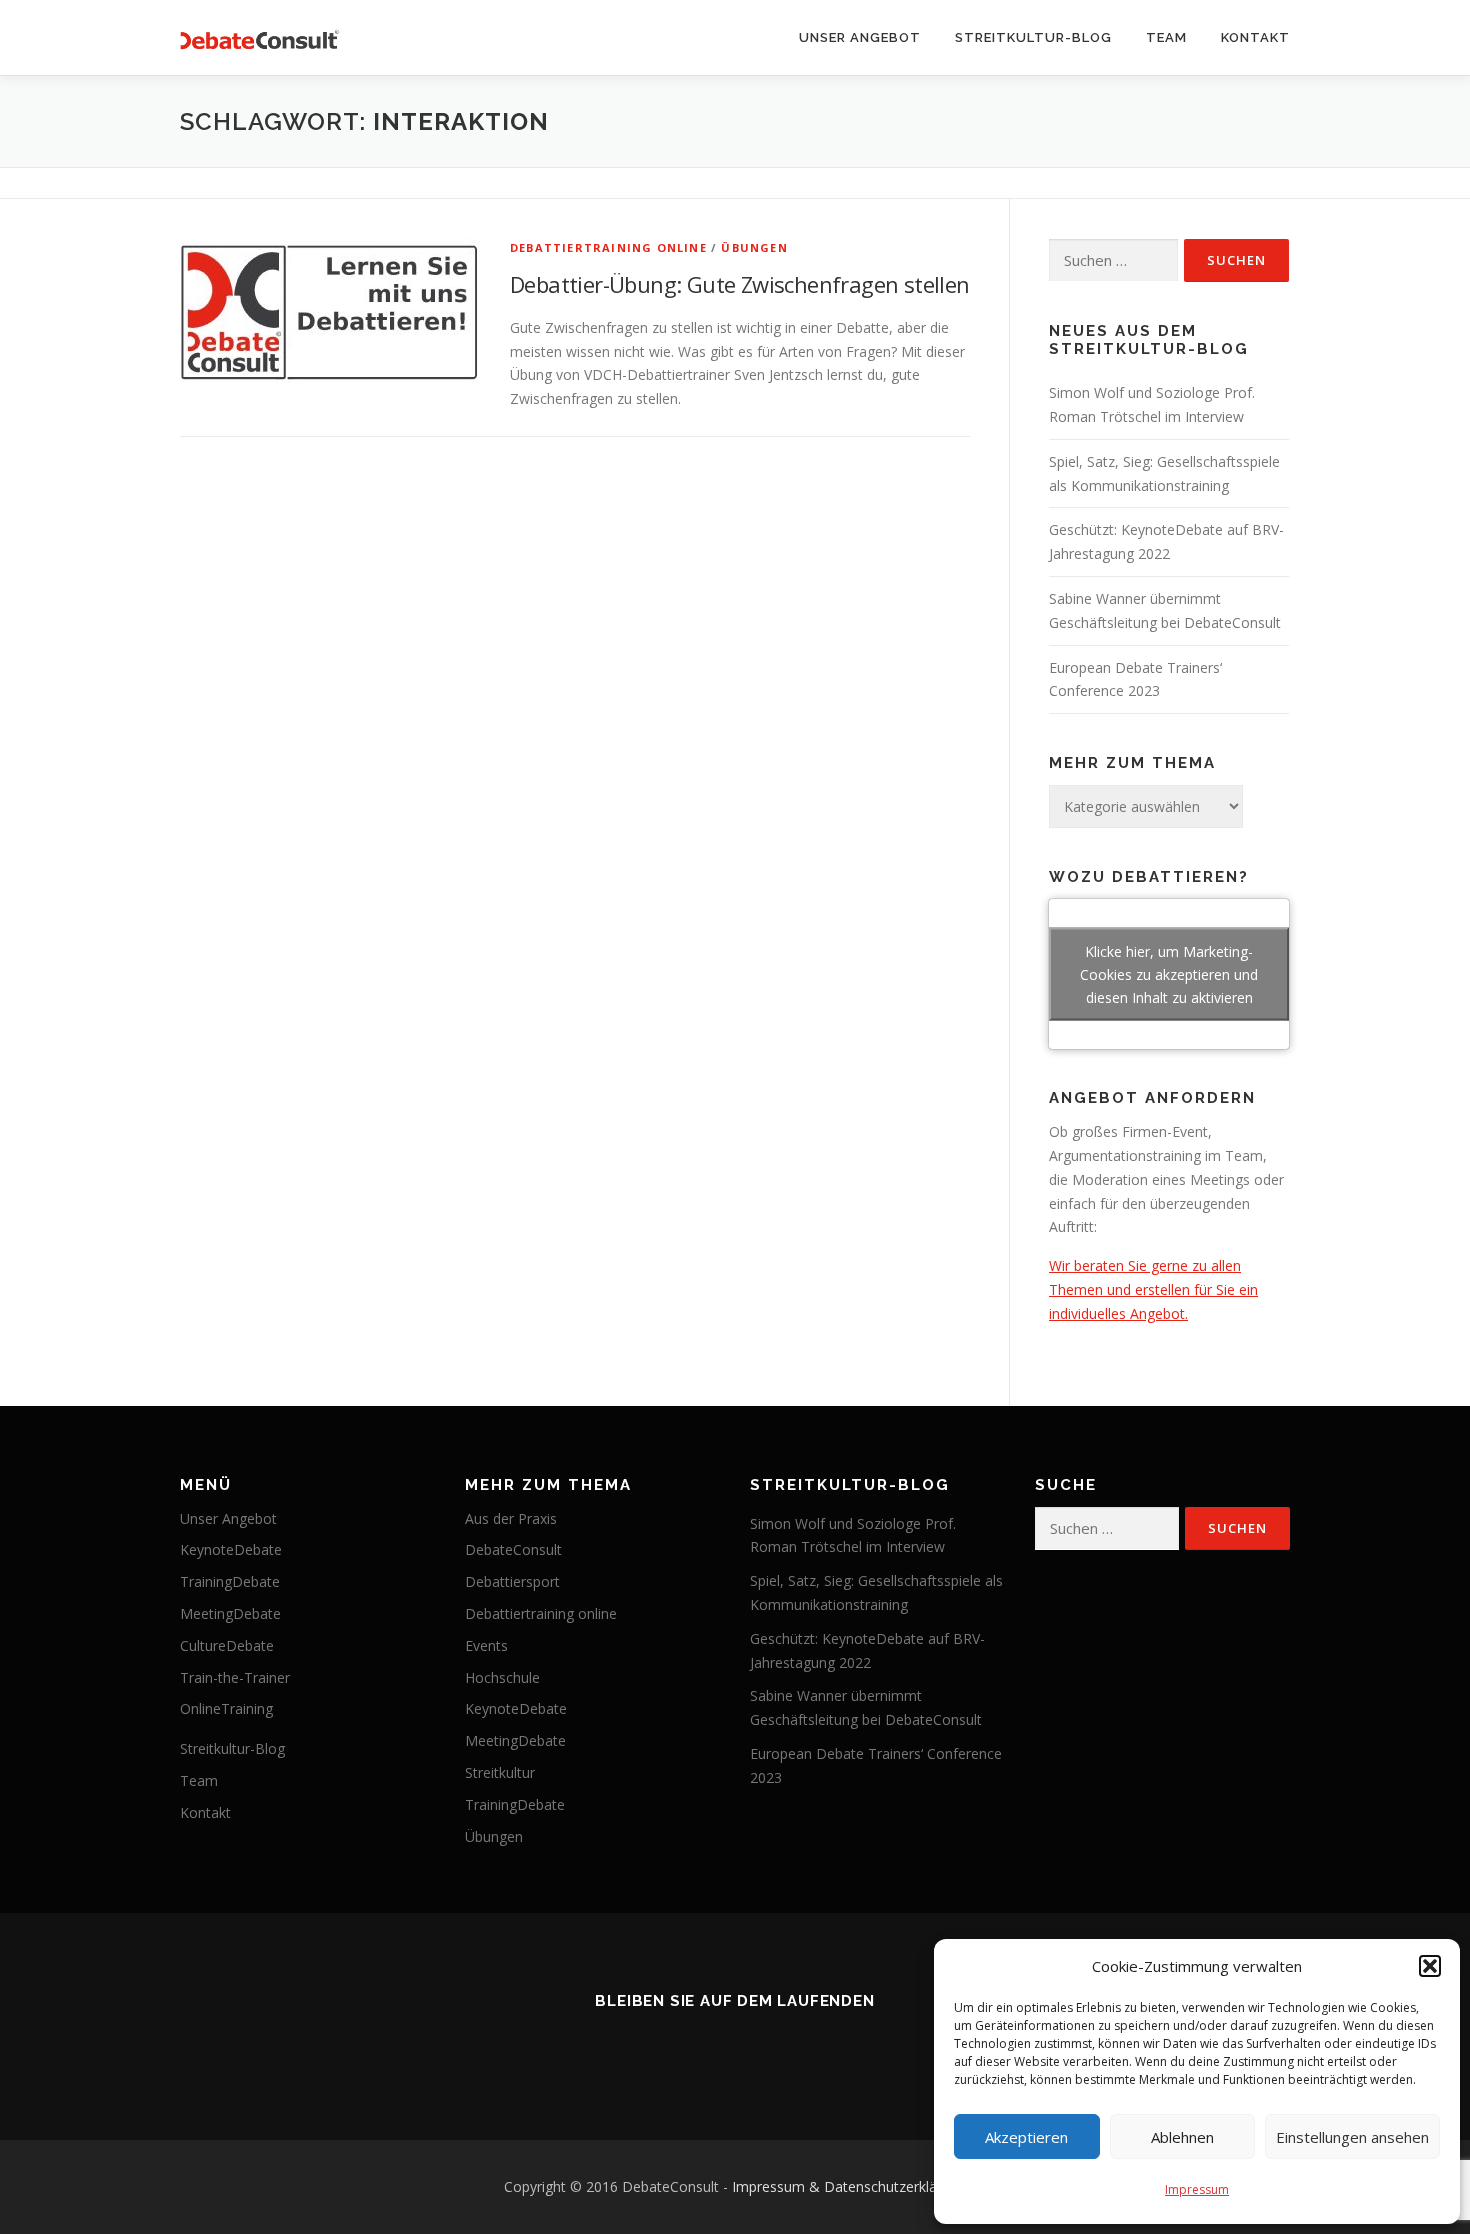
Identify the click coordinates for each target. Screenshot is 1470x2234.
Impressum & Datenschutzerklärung (849, 2186)
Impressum (1197, 2189)
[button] (1430, 1966)
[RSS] (623, 2045)
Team (1166, 37)
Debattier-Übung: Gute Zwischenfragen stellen (740, 284)
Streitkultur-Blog (1033, 37)
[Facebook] (679, 2045)
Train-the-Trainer (235, 1677)
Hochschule (502, 1677)
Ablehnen (1182, 2137)
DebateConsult (513, 1549)
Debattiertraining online (608, 247)
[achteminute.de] (847, 2045)
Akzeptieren (1026, 2137)
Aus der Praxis (511, 1518)
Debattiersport (512, 1581)
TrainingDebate (230, 1581)
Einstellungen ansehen (1352, 2137)
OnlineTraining (226, 1708)
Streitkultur (500, 1772)
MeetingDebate (230, 1613)
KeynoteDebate (231, 1549)
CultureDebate (227, 1645)
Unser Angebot (860, 37)
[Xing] (791, 2045)
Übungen (754, 247)
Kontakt (1255, 37)
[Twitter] (735, 2045)
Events (486, 1645)
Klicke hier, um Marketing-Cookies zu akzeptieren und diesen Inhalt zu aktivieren (1169, 974)
